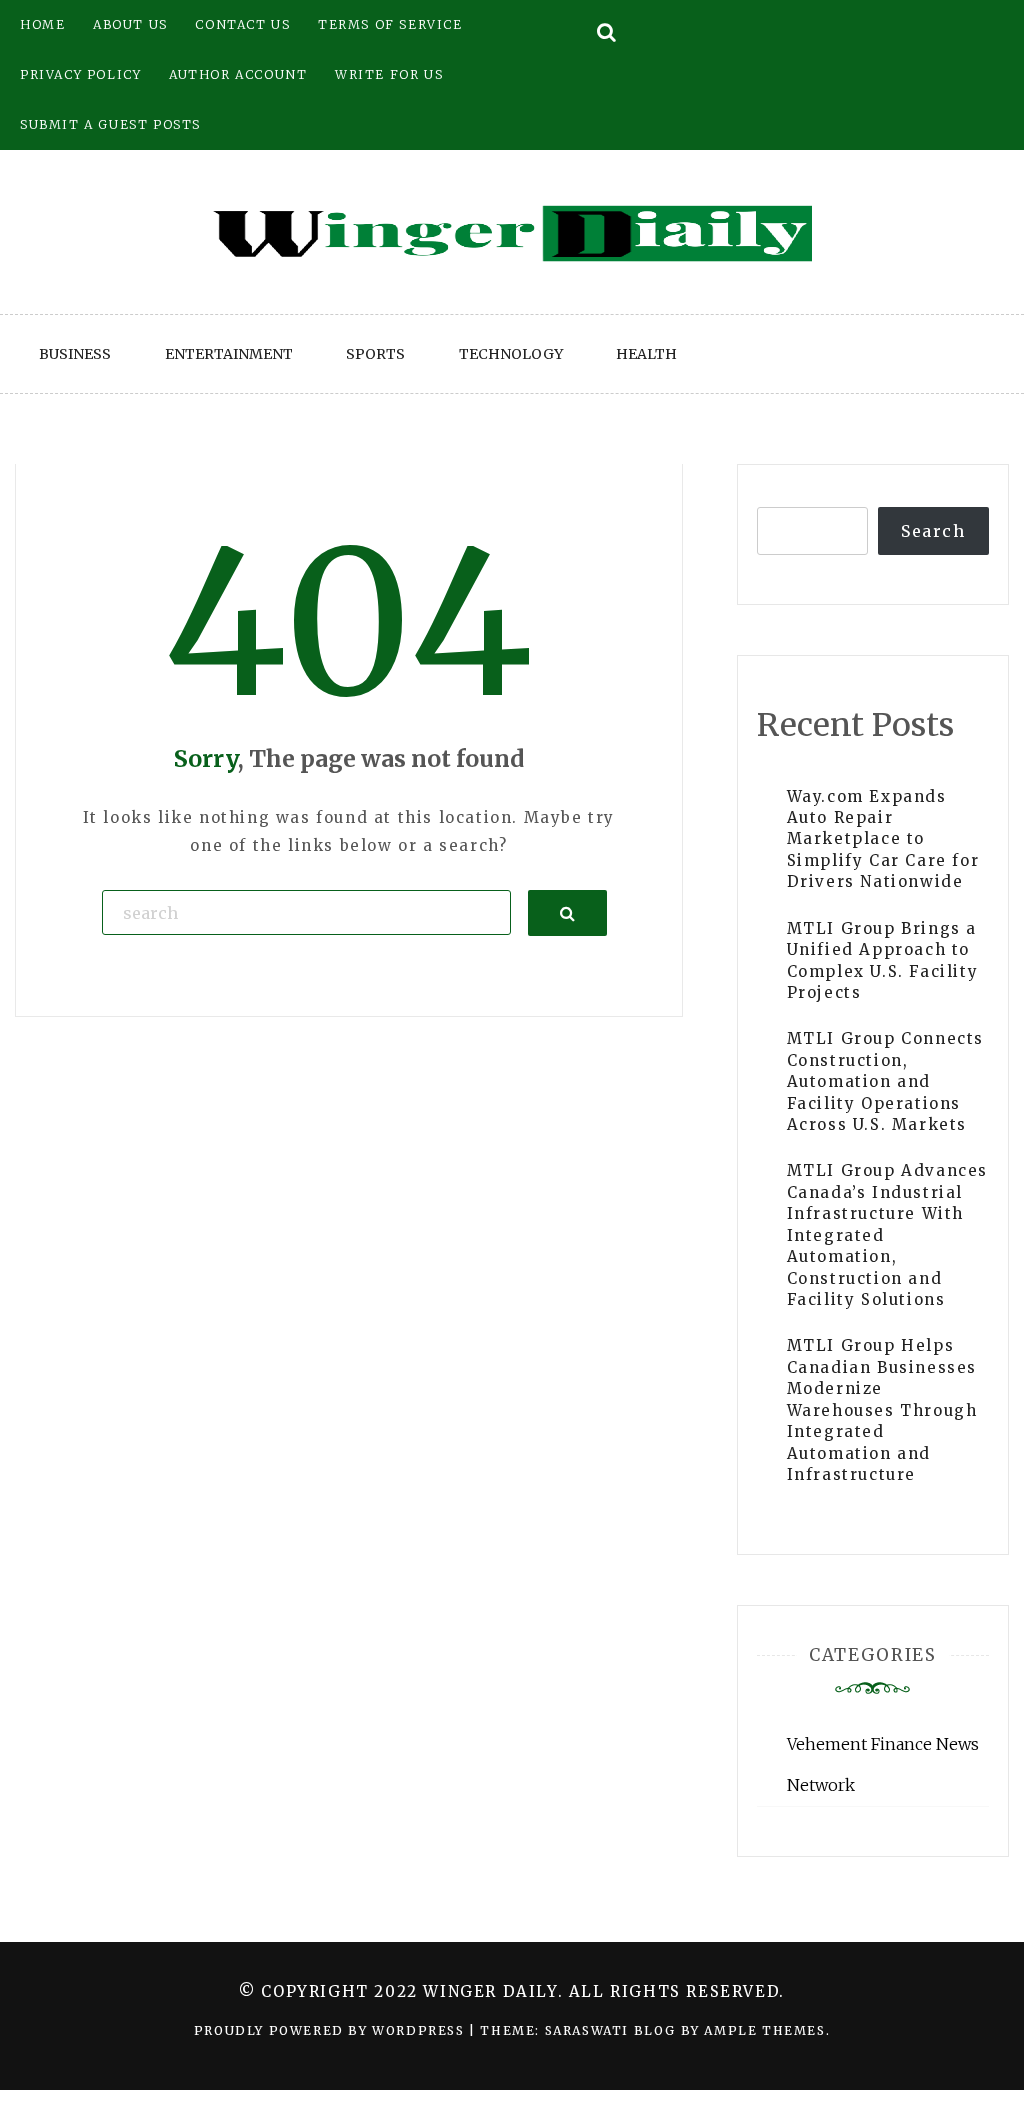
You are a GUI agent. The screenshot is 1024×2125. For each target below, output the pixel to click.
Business (75, 354)
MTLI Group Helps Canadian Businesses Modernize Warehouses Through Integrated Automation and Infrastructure (882, 1410)
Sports (375, 354)
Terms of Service (390, 24)
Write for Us (389, 74)
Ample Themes (764, 2030)
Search (933, 531)
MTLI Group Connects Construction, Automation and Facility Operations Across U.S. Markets (885, 1081)
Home (42, 24)
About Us (130, 24)
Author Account (238, 74)
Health (646, 354)
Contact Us (242, 24)
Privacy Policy (80, 74)
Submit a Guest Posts (110, 124)
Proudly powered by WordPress (331, 2030)
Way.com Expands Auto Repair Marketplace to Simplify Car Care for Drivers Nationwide (883, 839)
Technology (511, 354)
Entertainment (229, 354)
